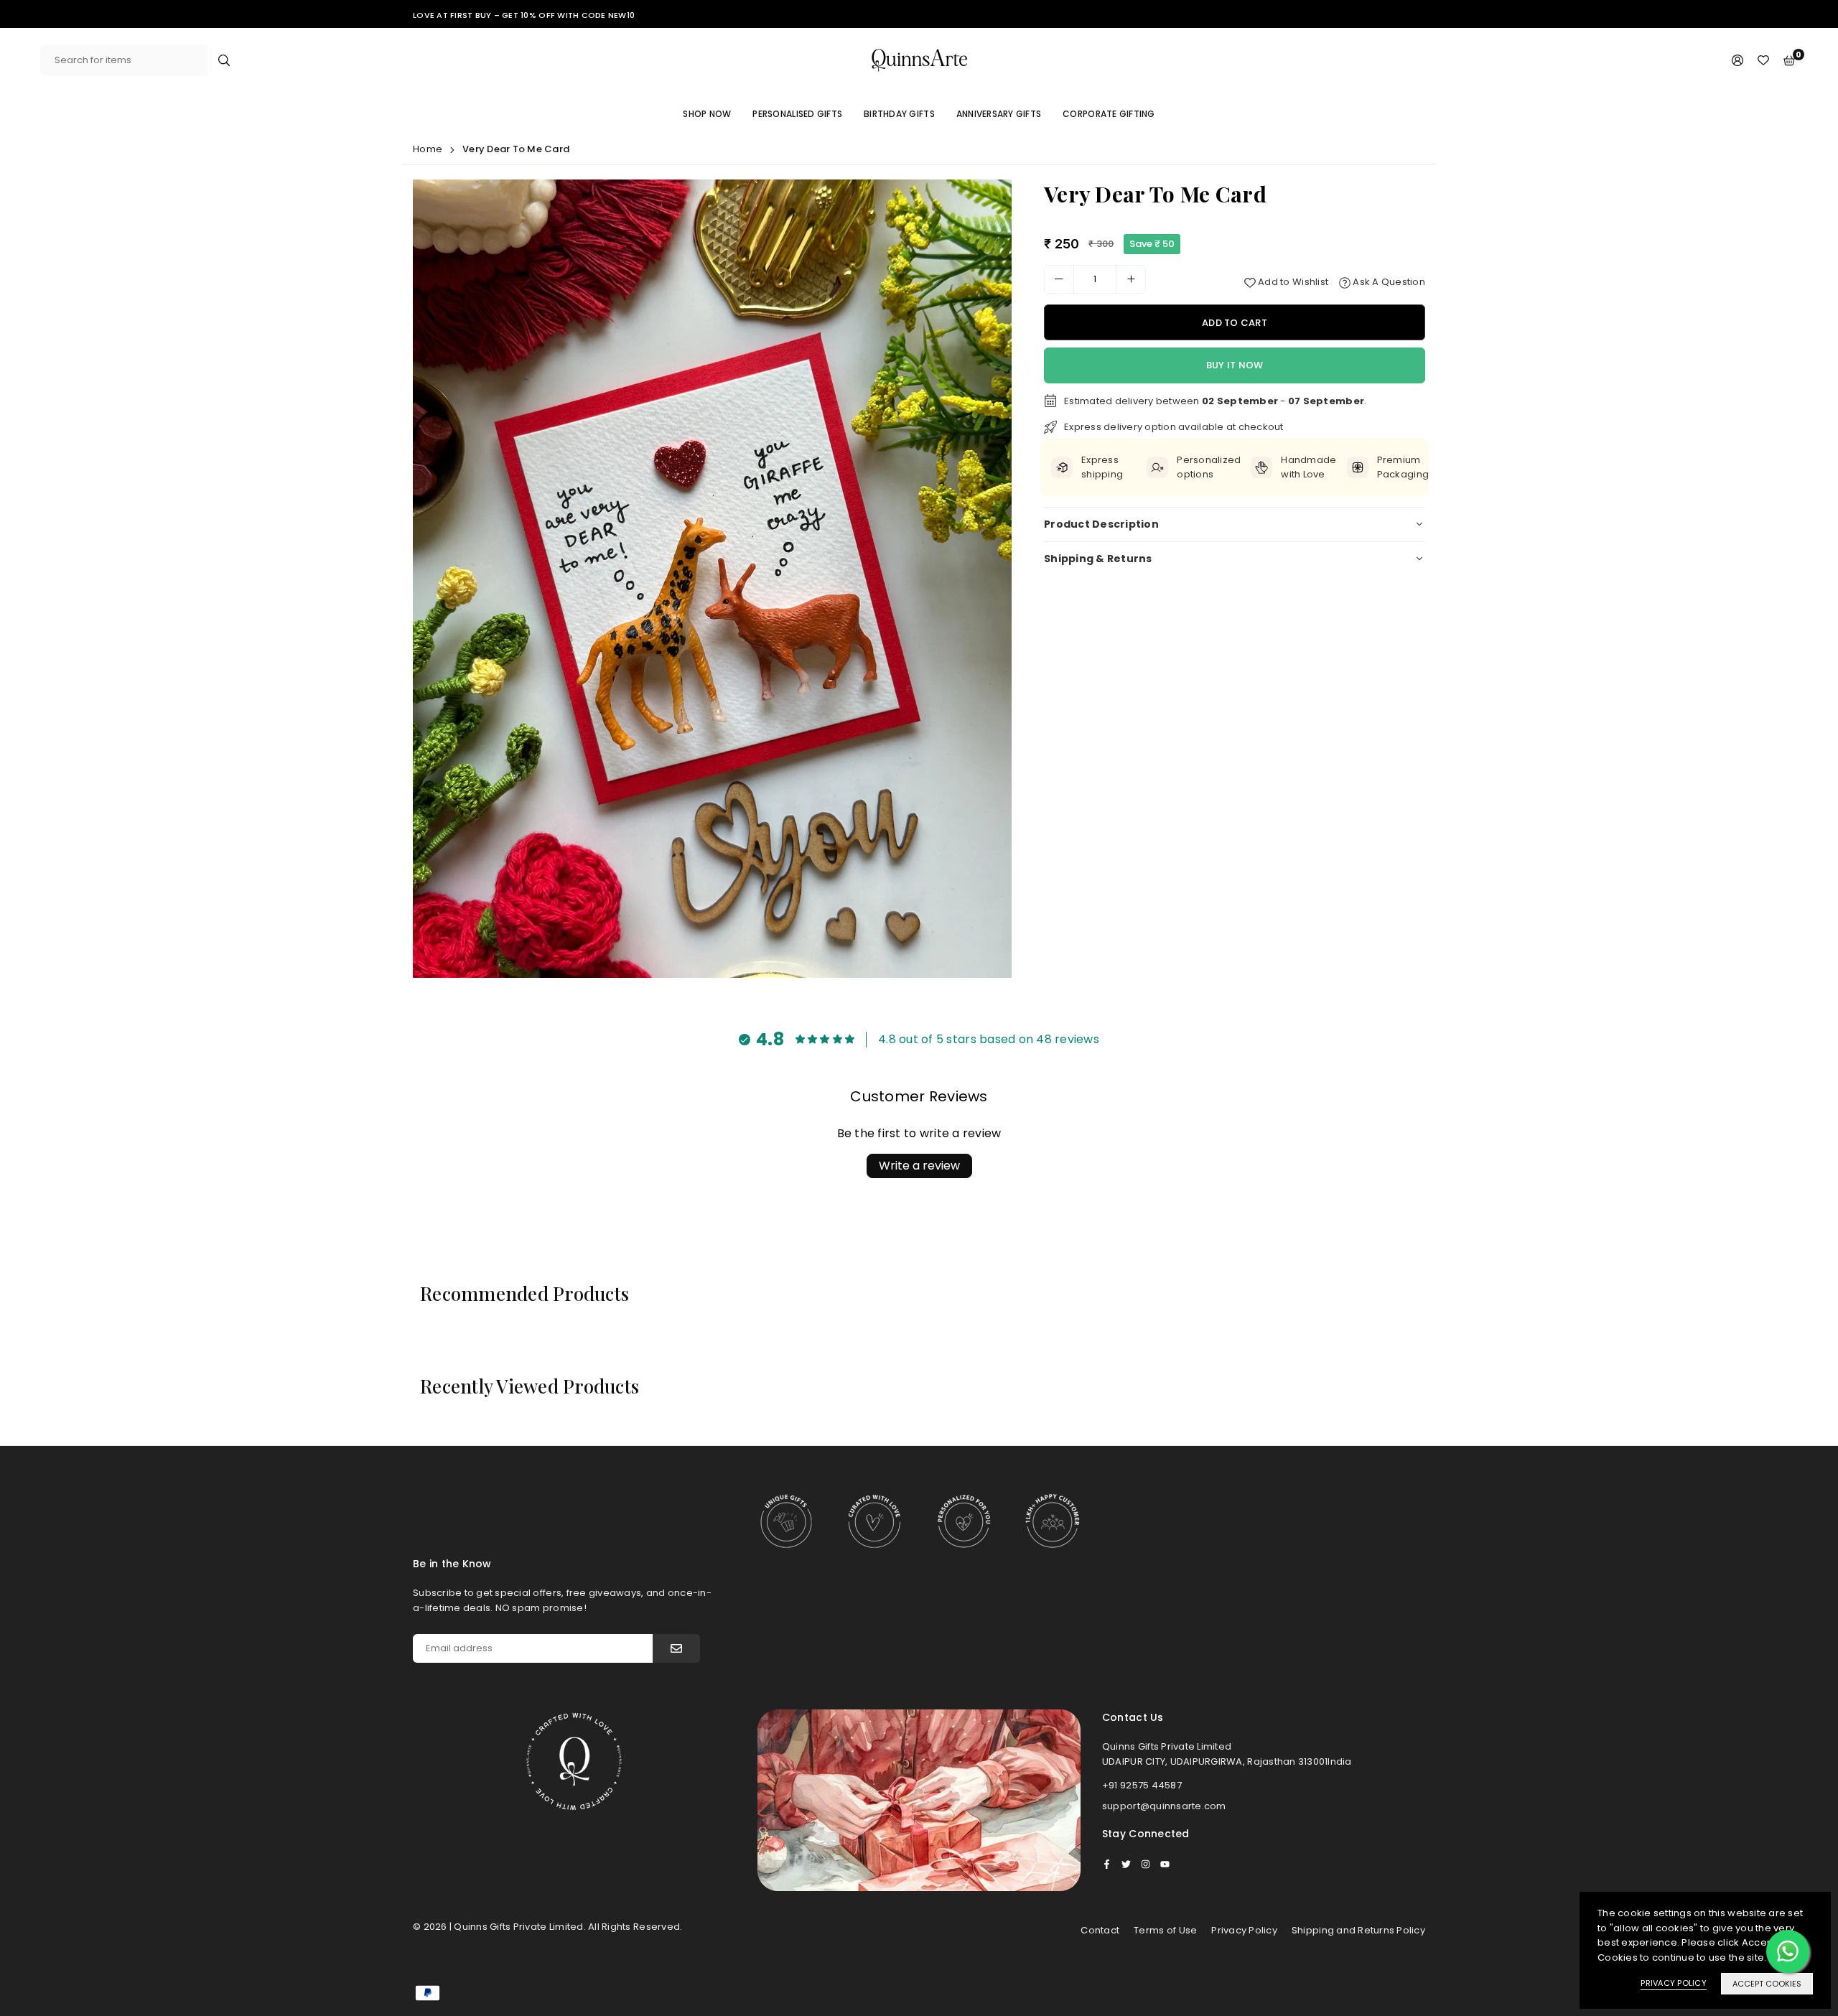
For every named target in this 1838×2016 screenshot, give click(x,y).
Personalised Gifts (797, 114)
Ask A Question (1388, 282)
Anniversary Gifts (999, 114)
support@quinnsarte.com (1164, 1806)
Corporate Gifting (1109, 114)
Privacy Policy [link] (1674, 1983)
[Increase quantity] (1131, 279)
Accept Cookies (1767, 1984)
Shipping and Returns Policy (1358, 1930)
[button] (989, 582)
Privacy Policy (1244, 1930)
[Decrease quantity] (1059, 279)
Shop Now (707, 114)
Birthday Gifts (899, 114)
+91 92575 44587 (1142, 1785)
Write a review (919, 1166)
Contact (1100, 1930)
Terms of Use (1165, 1930)
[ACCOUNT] (1737, 61)
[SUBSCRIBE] (676, 1648)
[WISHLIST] (1763, 61)
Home (428, 149)
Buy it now (1235, 365)
